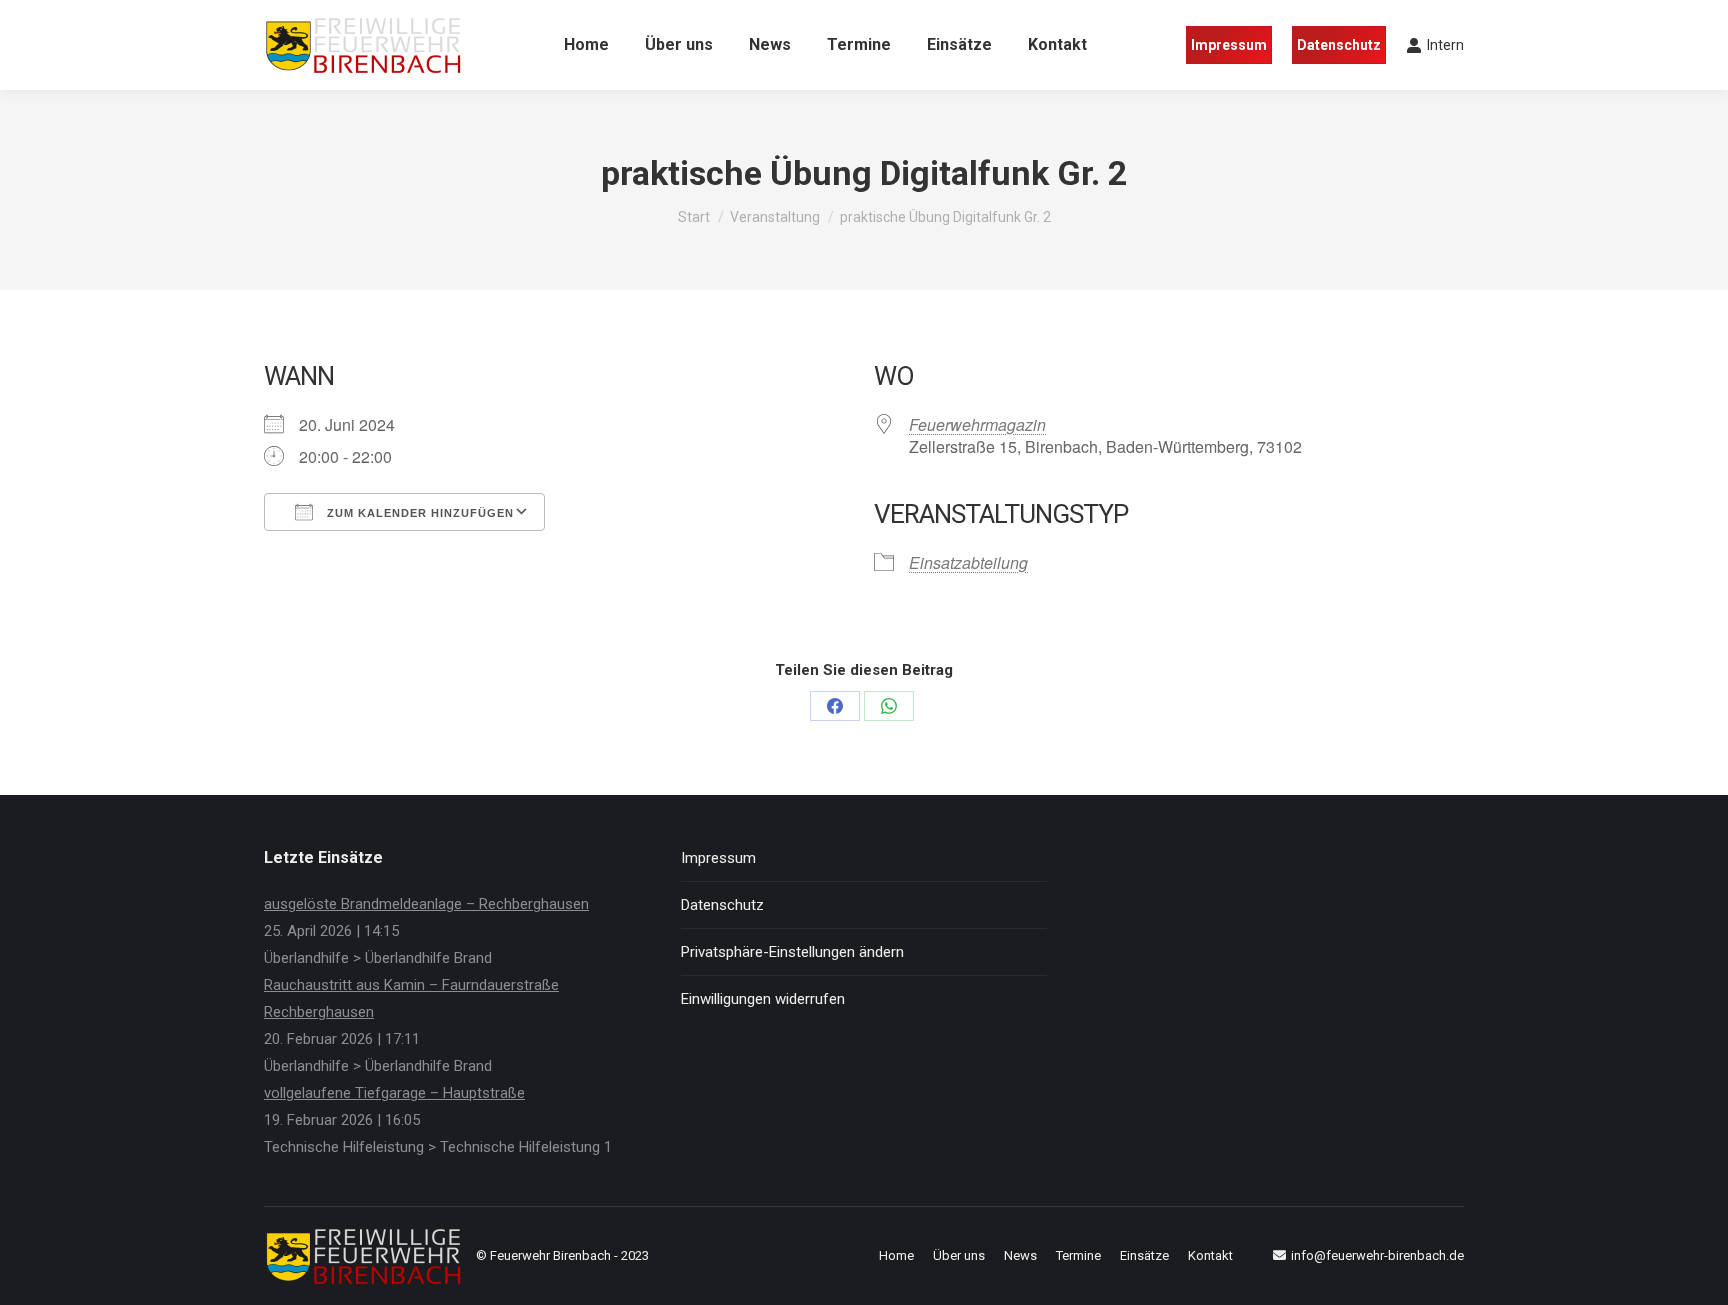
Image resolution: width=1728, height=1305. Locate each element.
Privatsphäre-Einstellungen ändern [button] (792, 952)
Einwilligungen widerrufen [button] (763, 999)
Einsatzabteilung (968, 562)
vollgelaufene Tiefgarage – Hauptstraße (394, 1093)
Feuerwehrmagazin (977, 424)
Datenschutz (722, 905)
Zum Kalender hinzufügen (418, 513)
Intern (1445, 45)
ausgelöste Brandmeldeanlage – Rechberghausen (426, 904)
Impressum (718, 858)
